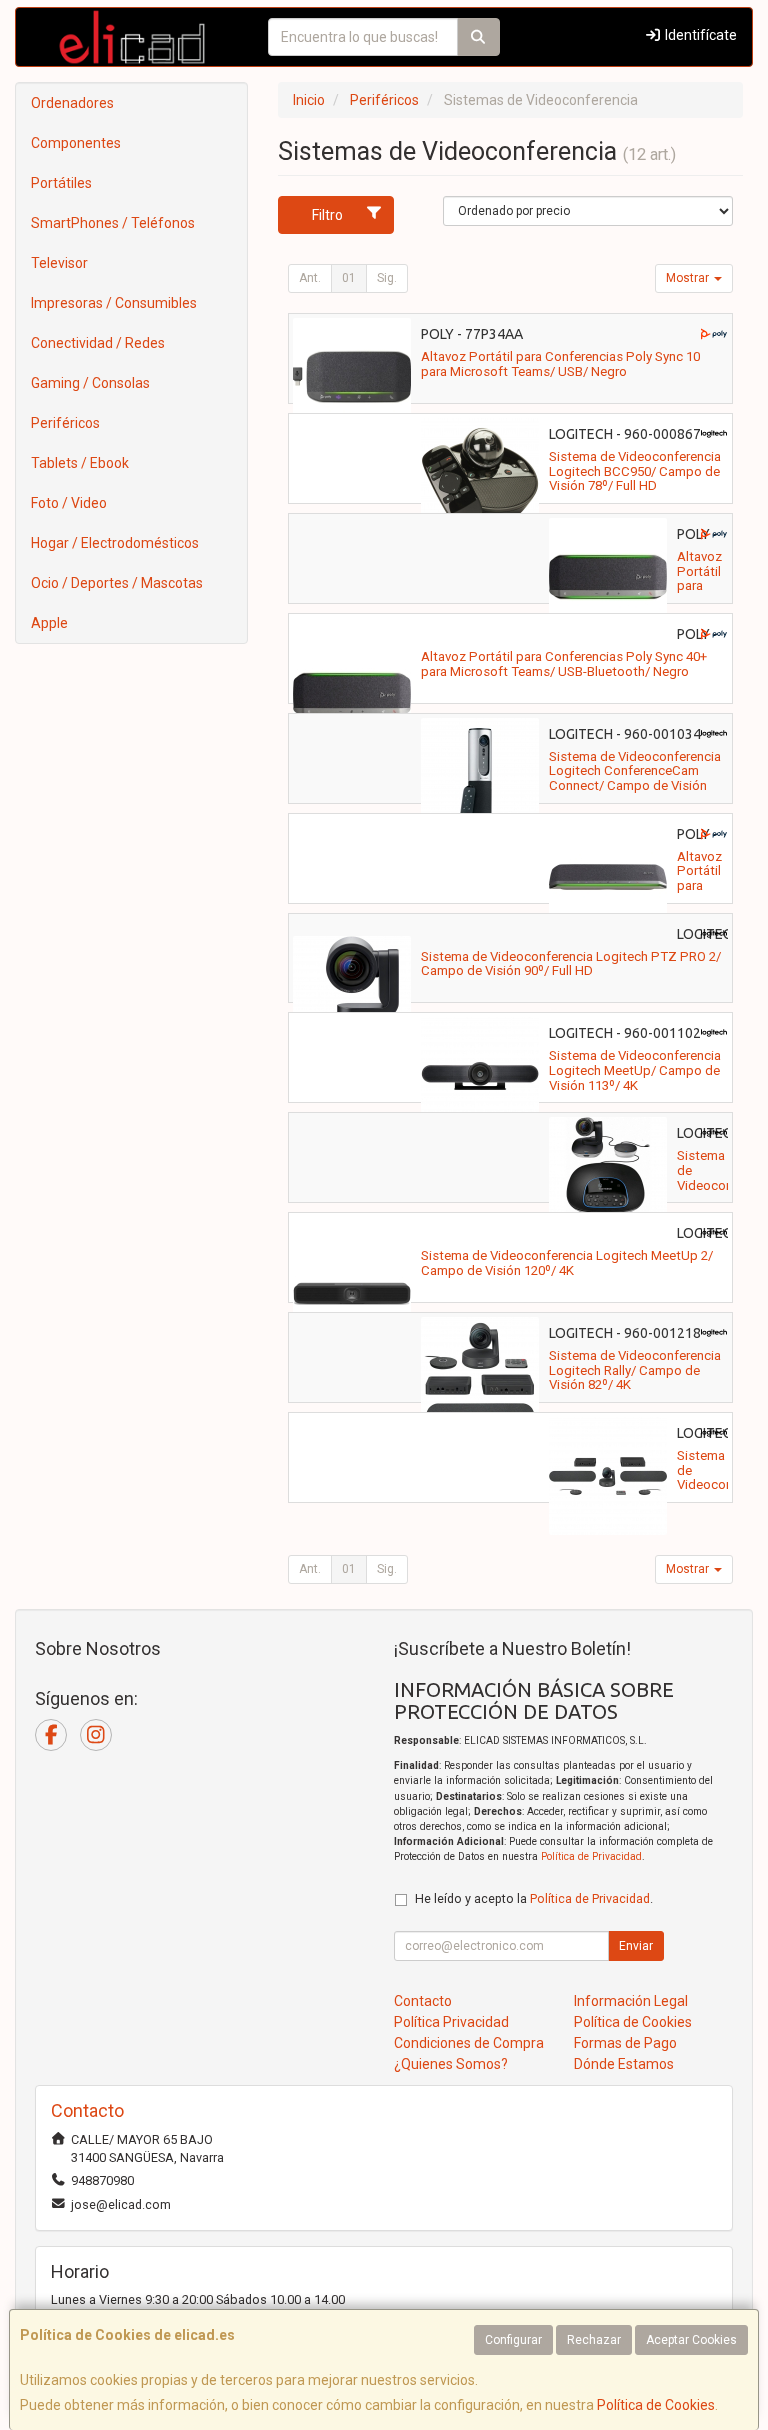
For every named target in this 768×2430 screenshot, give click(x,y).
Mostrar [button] (689, 278)
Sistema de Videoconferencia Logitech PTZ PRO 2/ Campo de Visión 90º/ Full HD (571, 964)
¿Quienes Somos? (451, 2064)
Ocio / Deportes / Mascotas (117, 583)
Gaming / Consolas (90, 383)
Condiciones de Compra (469, 2043)
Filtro (327, 215)
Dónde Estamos (624, 2064)
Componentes (76, 143)
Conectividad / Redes (98, 343)
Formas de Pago (625, 2043)
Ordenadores (72, 103)
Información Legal (631, 2001)
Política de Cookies (656, 2405)
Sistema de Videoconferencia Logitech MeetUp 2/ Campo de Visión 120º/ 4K (567, 1263)
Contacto (423, 2001)
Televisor (59, 263)
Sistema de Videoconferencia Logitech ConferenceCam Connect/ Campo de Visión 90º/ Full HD (635, 778)
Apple (49, 623)
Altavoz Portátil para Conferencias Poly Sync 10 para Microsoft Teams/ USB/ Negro (560, 364)
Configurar (513, 2340)
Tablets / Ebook (80, 463)
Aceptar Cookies (691, 2340)
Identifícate (699, 35)
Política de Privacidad (591, 1856)
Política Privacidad (451, 2022)
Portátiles (61, 183)
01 (349, 278)
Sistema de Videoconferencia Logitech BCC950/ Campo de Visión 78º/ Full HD (635, 471)
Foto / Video (69, 503)
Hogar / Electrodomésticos (115, 543)
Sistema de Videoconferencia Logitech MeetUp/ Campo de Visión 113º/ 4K (635, 1070)
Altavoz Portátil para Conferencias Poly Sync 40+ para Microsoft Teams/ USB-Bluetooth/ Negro (564, 664)
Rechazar (594, 2340)
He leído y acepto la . (534, 1898)
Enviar (636, 1946)
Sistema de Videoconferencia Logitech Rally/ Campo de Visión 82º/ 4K (635, 1370)
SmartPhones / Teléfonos (113, 223)
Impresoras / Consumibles (114, 303)
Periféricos (65, 423)
